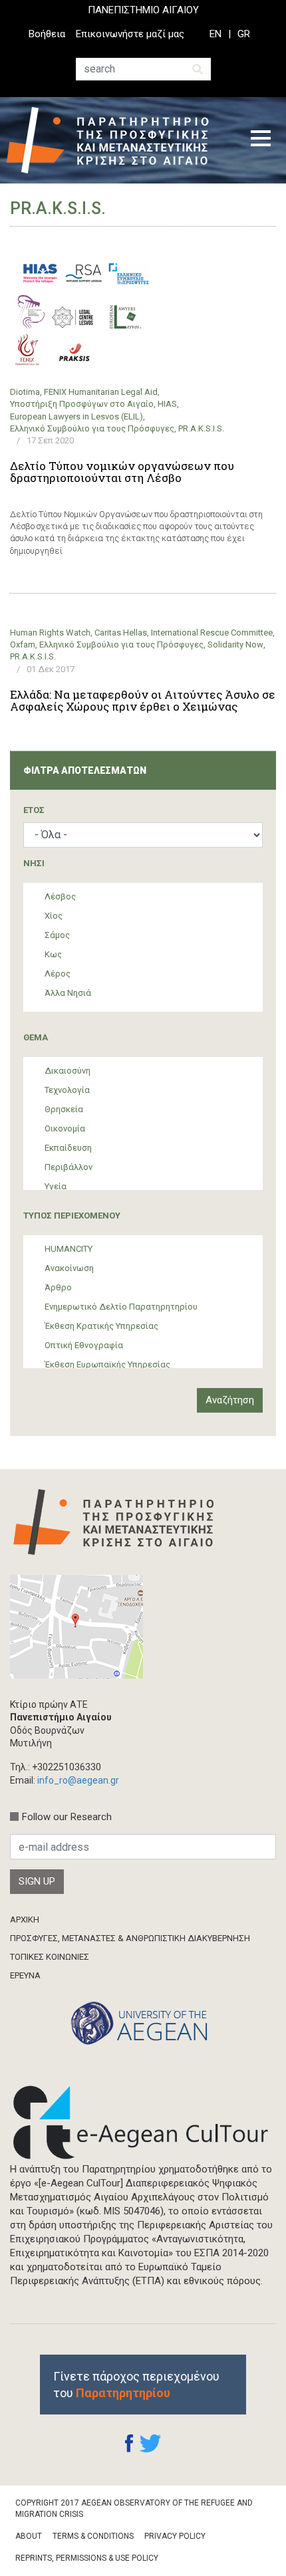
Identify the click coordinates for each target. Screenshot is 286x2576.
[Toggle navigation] (261, 140)
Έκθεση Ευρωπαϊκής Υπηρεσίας (107, 1364)
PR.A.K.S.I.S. (201, 428)
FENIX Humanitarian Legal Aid (101, 392)
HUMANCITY (69, 1249)
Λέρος (58, 974)
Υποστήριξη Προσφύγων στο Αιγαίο (82, 404)
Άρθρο (58, 1287)
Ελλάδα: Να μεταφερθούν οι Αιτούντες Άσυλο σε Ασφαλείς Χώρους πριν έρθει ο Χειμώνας (143, 701)
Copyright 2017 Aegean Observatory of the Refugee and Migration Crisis (134, 2509)
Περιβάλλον (69, 1167)
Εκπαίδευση (68, 1148)
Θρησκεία (64, 1109)
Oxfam (23, 644)
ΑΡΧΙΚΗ (25, 1920)
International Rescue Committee (212, 633)
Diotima (25, 392)
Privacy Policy (175, 2536)
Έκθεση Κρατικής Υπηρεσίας (101, 1326)
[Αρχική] (118, 140)
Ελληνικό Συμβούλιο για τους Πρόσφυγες (92, 428)
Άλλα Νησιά (68, 993)
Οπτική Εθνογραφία (84, 1345)
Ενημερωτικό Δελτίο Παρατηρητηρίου (121, 1307)
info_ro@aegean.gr (78, 1780)
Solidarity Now (235, 644)
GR (244, 34)
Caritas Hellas (121, 633)
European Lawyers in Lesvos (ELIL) (76, 416)
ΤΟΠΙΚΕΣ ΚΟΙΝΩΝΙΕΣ (50, 1957)
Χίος (54, 916)
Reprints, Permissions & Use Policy (87, 2558)
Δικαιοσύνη (68, 1071)
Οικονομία (65, 1128)
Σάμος (57, 935)
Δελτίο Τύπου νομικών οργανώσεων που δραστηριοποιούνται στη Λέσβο (122, 472)
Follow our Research (67, 1817)
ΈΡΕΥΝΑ (25, 1975)
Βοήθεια (47, 34)
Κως (53, 954)
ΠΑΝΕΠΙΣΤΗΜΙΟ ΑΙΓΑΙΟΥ (143, 10)
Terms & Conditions (93, 2536)
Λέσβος (60, 896)
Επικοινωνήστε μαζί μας (130, 34)
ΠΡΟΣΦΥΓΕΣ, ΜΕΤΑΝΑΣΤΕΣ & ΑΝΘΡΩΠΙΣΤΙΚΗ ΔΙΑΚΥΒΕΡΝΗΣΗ (130, 1938)
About (29, 2536)
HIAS (167, 404)
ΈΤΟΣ (34, 810)
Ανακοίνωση (69, 1268)
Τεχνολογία (67, 1090)
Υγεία (56, 1186)
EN (215, 34)
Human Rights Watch (50, 633)
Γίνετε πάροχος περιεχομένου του (136, 2385)
